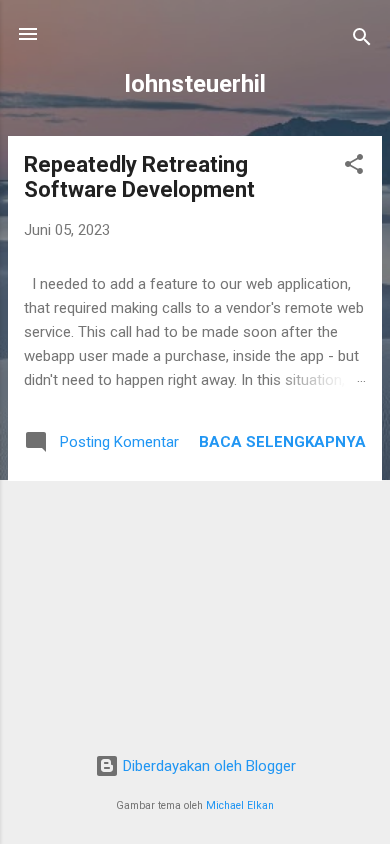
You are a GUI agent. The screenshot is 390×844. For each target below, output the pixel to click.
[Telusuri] (362, 40)
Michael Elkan (240, 805)
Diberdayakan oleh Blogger (207, 766)
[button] (354, 167)
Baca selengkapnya (282, 442)
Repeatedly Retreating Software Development (139, 177)
